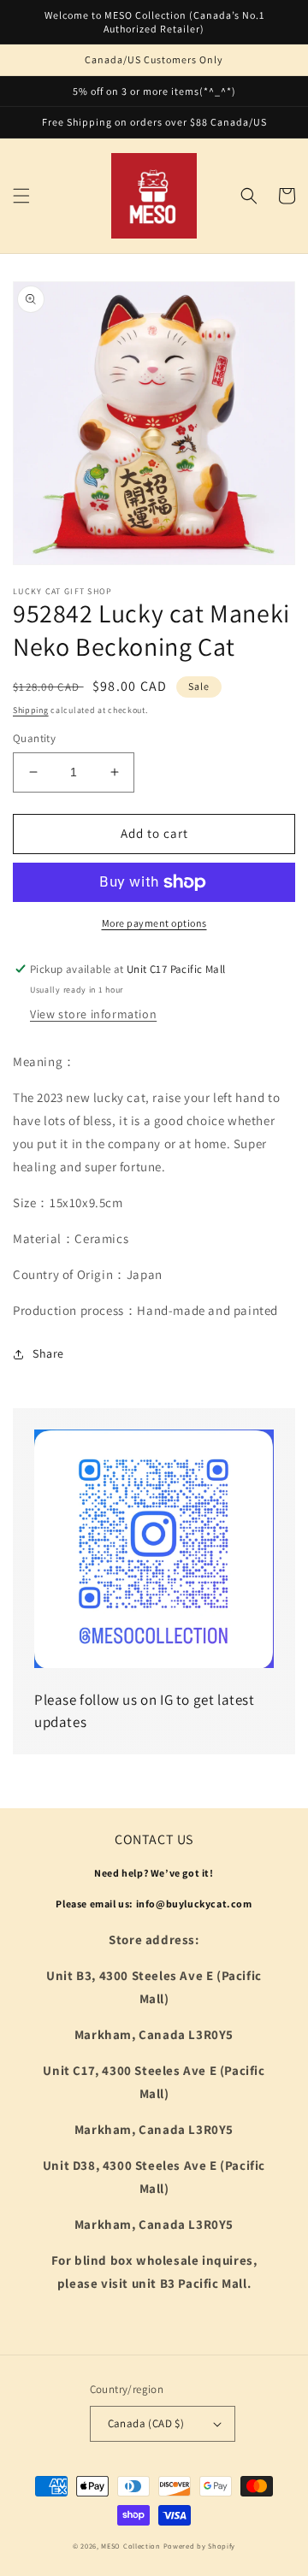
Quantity (34, 738)
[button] (21, 196)
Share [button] (48, 1353)
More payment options (154, 923)
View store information (93, 1014)
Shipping (31, 710)
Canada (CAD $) (146, 2423)
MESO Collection (131, 2546)
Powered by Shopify (200, 2546)
